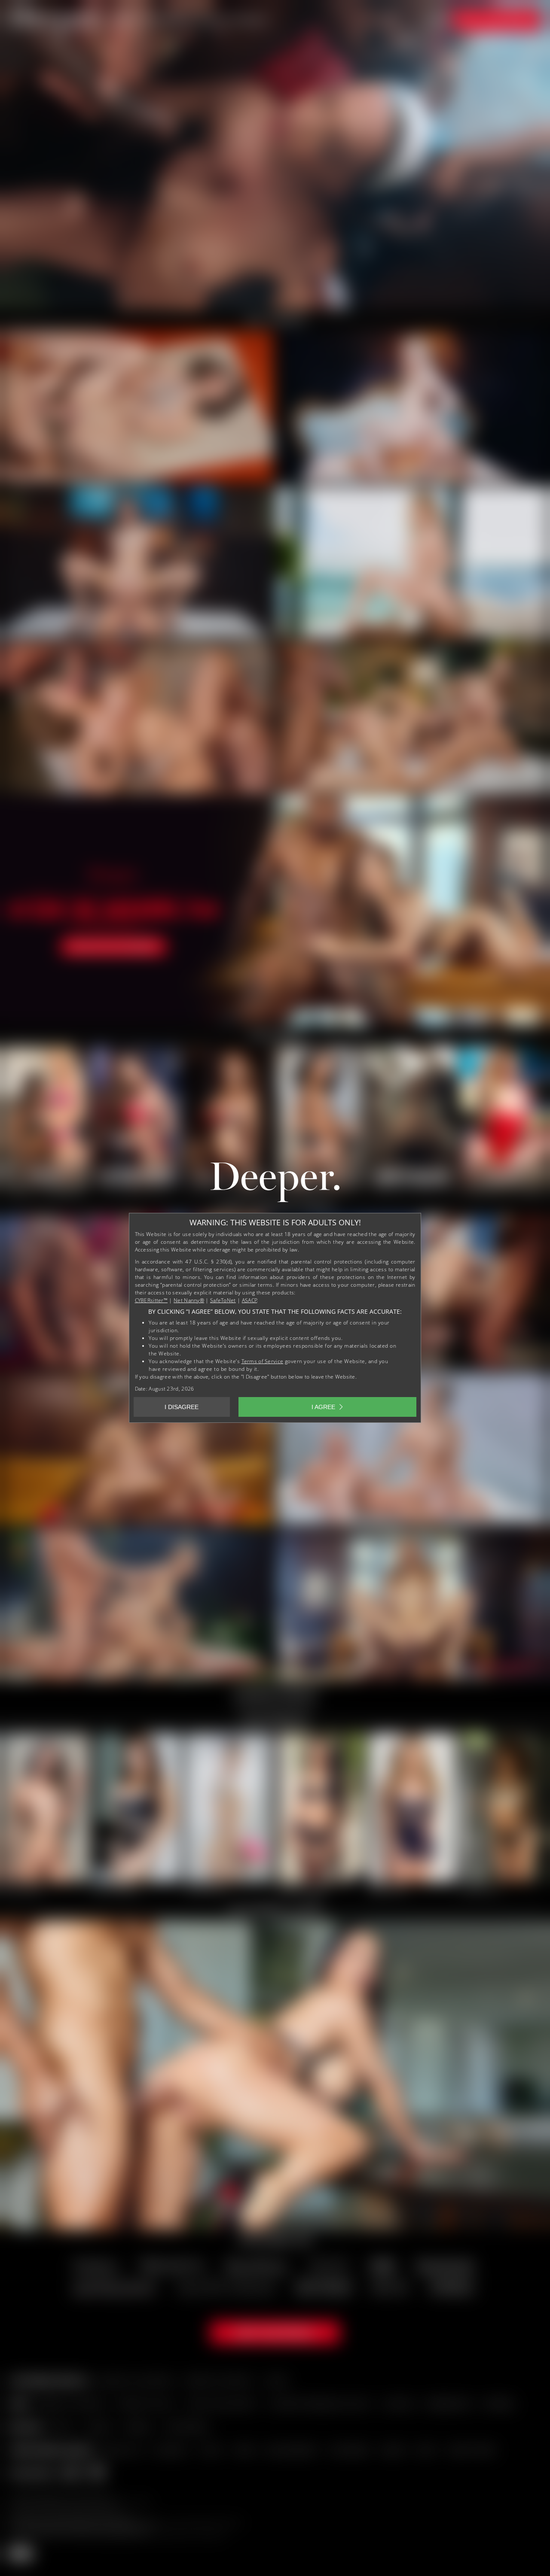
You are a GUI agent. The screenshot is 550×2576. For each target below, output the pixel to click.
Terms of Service (263, 1361)
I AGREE (323, 1407)
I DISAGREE (182, 1407)
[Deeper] (275, 1184)
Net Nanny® (189, 1300)
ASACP (250, 1300)
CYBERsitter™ (151, 1300)
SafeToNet (223, 1300)
